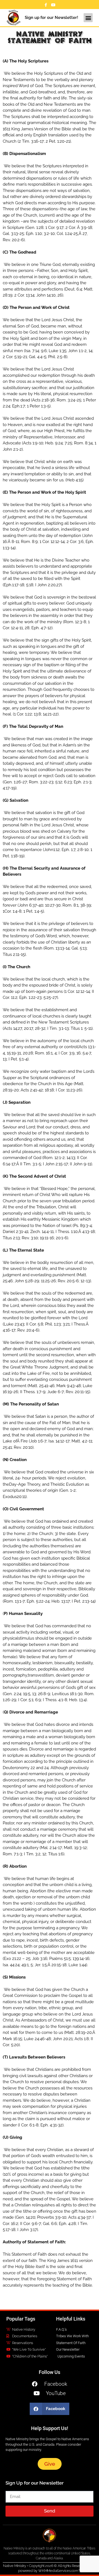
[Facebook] (46, 5)
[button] (88, 18)
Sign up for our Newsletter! (51, 18)
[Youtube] (53, 5)
